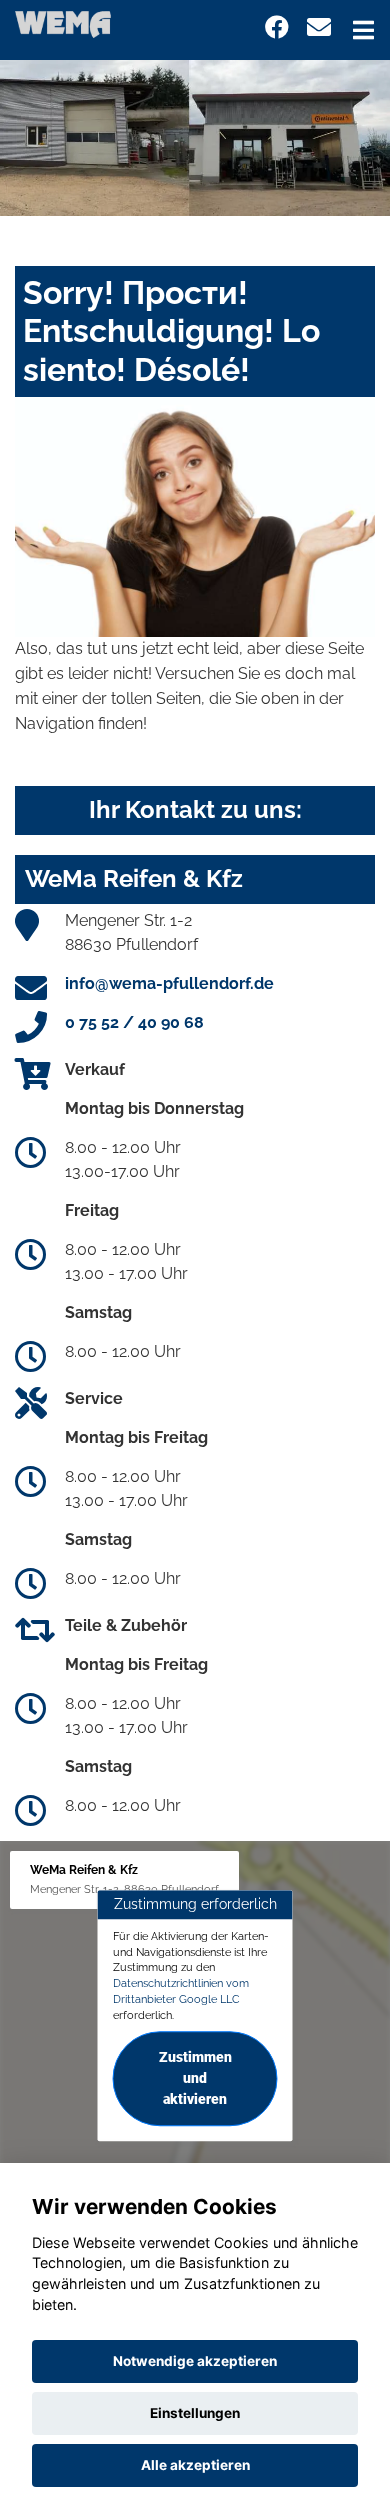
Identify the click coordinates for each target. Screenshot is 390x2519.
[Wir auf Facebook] (277, 27)
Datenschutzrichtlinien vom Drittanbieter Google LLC (181, 1991)
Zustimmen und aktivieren (195, 2079)
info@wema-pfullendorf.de (169, 983)
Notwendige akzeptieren (195, 2361)
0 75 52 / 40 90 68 (134, 1022)
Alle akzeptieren (195, 2465)
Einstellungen (195, 2413)
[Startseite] (63, 23)
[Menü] (363, 30)
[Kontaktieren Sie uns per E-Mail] (319, 27)
